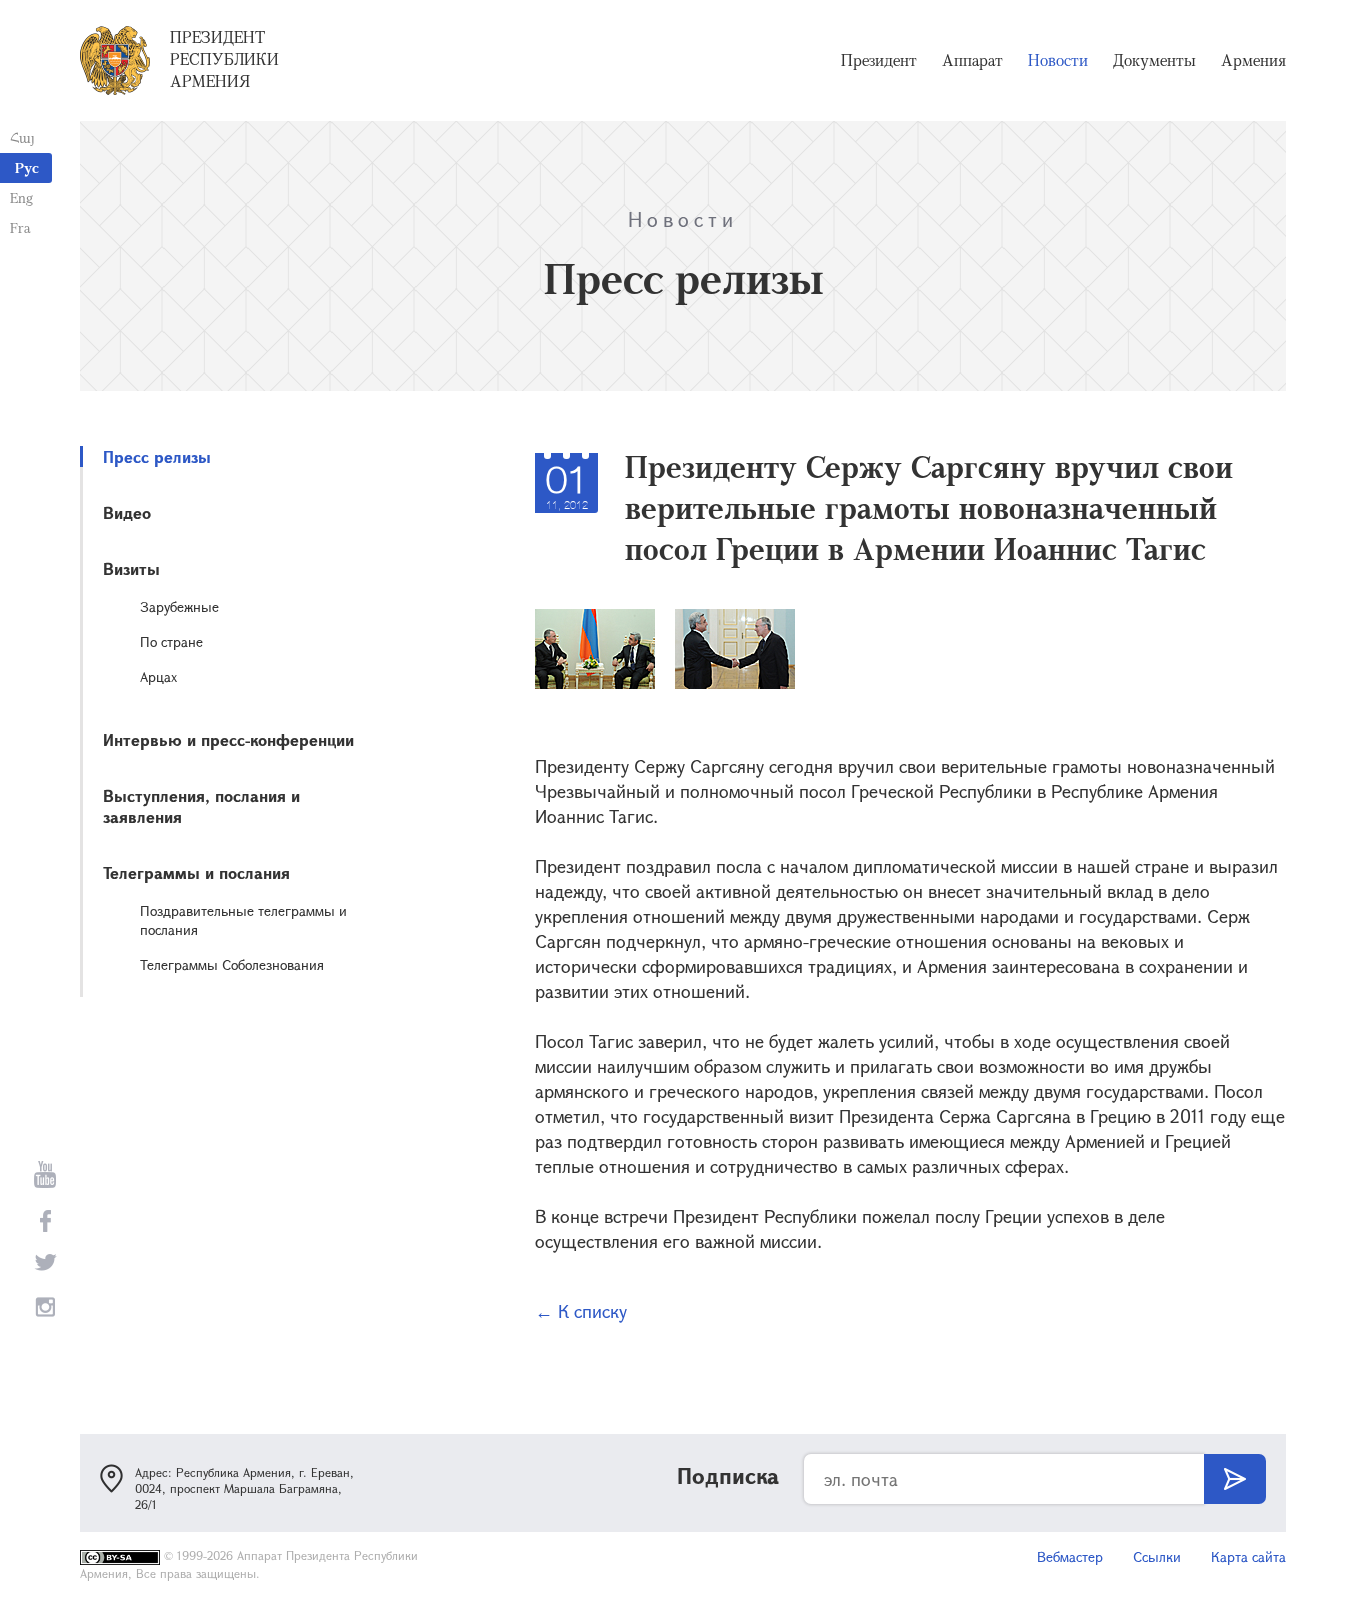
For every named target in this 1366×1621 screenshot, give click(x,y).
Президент (879, 60)
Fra (20, 227)
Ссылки (1157, 1556)
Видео (127, 512)
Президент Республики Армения (224, 59)
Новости (1058, 60)
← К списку (581, 1311)
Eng (21, 197)
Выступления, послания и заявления (201, 806)
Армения (1253, 60)
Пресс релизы (157, 456)
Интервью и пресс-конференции (228, 739)
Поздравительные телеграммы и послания (243, 920)
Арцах (158, 676)
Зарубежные (179, 606)
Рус (27, 167)
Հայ (22, 137)
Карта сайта (1248, 1556)
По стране (171, 641)
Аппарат (972, 60)
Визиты (131, 568)
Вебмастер (1070, 1556)
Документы (1154, 60)
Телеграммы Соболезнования (232, 964)
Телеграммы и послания (196, 872)
